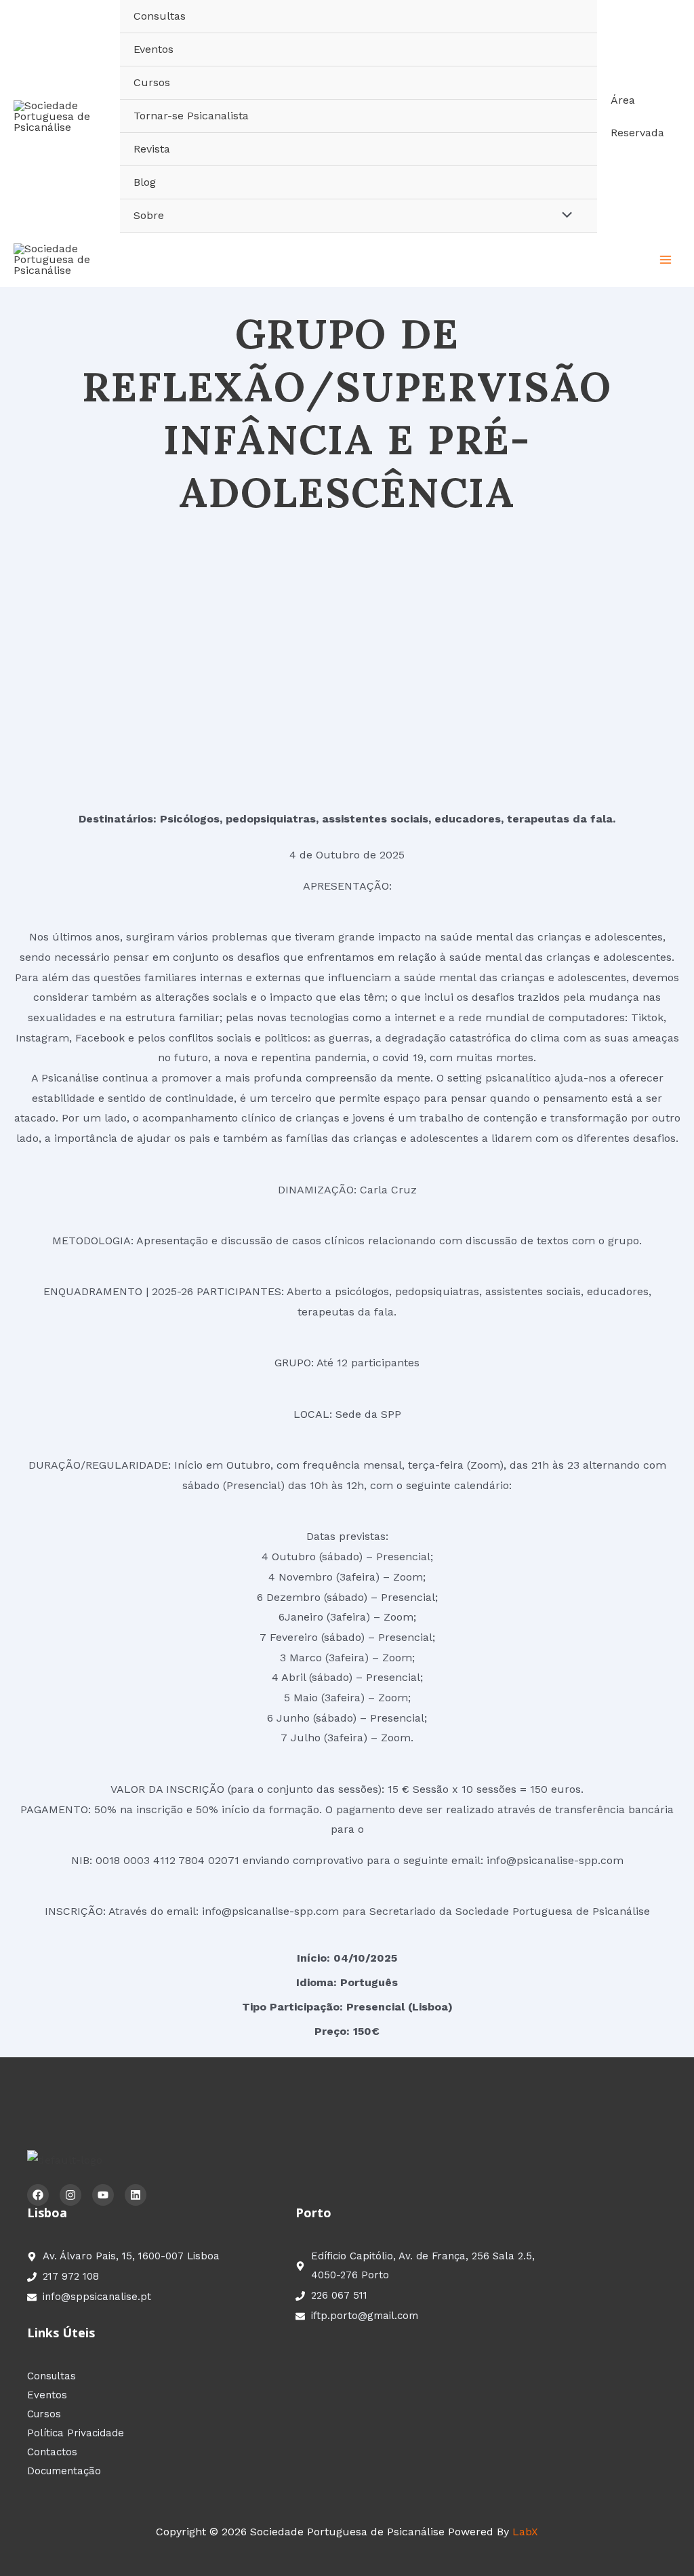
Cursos (152, 82)
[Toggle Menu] (563, 216)
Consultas (160, 16)
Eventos (154, 49)
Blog (145, 182)
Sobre (149, 215)
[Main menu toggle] (666, 260)
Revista (152, 149)
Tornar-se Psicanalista (191, 116)
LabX (525, 2532)
